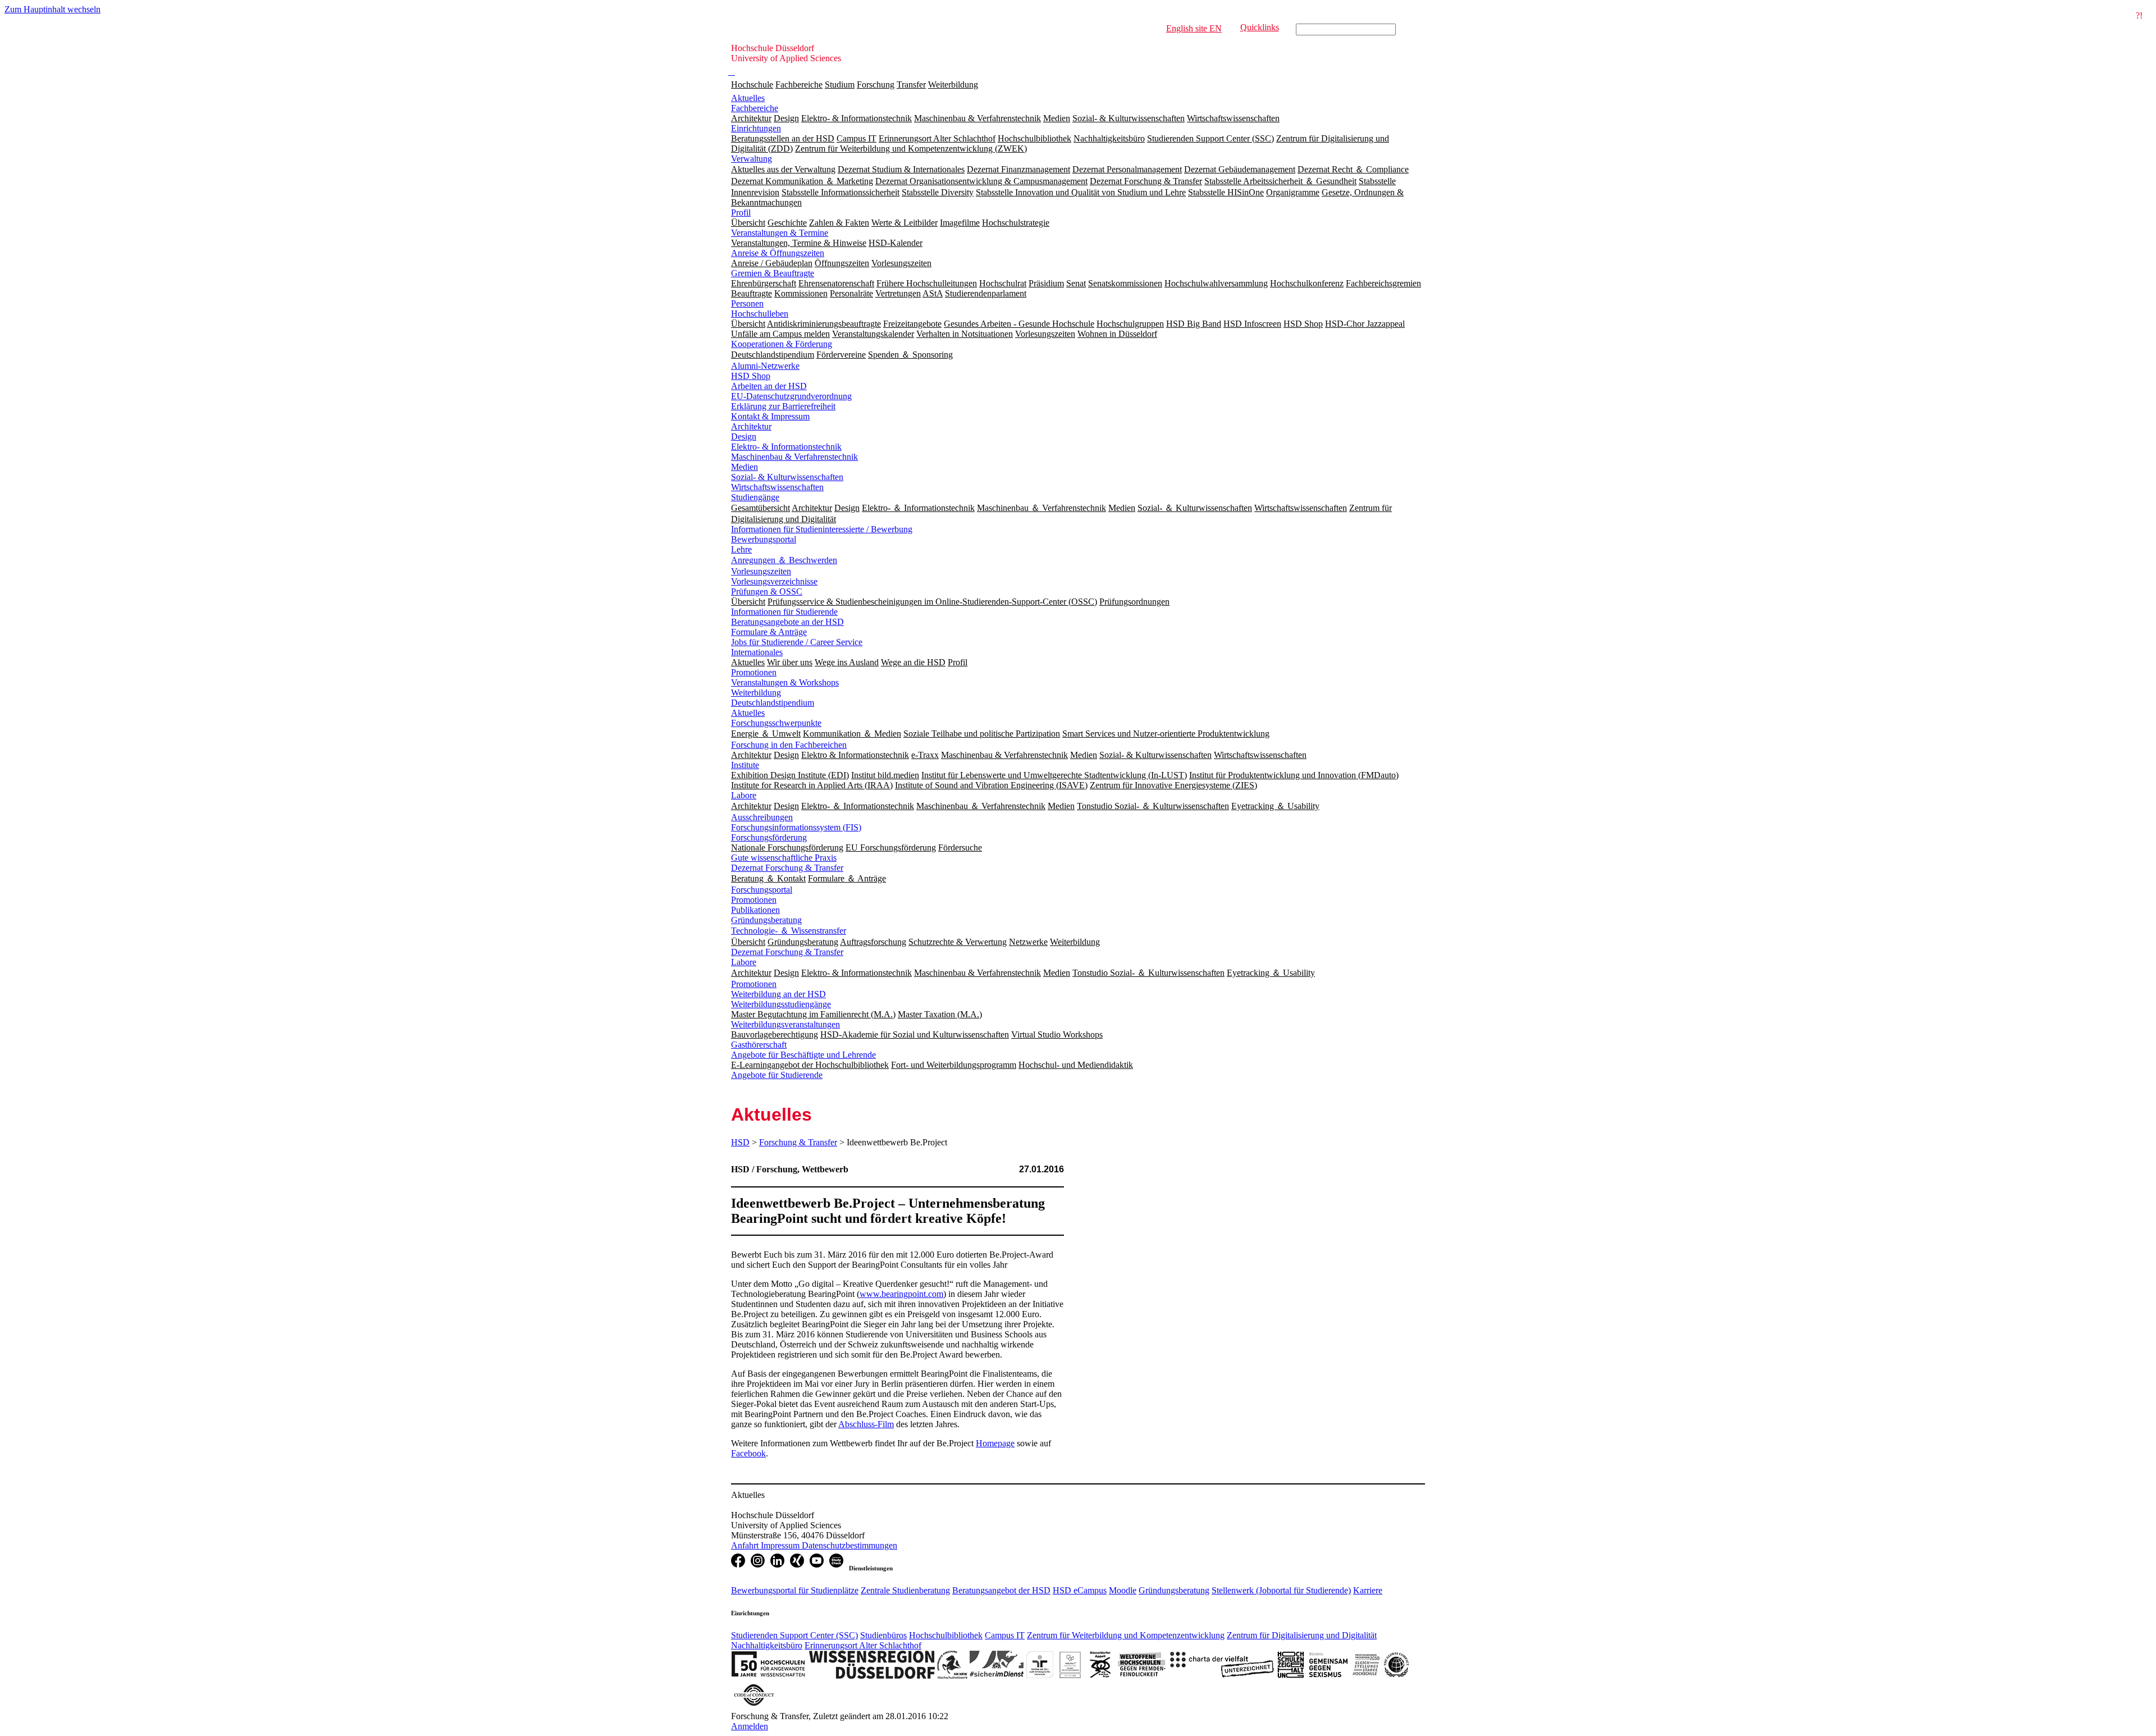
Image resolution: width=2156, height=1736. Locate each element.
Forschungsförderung (769, 837)
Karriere (1368, 1590)
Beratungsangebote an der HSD (787, 622)
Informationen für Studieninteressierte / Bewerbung (822, 529)
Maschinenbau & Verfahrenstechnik (794, 457)
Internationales (757, 652)
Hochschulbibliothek (946, 1635)
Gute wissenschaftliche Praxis (784, 858)
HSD (740, 1142)
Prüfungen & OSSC (767, 591)
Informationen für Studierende (784, 612)
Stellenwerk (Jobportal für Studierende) (1281, 1590)
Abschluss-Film (866, 1424)
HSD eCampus (1080, 1590)
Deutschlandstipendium (773, 703)
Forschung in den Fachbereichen (789, 745)
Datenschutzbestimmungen (849, 1545)
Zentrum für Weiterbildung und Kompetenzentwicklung (1126, 1635)
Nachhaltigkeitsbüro (767, 1645)
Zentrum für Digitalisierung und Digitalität (1302, 1635)
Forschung (876, 84)
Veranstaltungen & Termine (780, 233)
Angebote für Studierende (777, 1075)
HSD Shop (751, 376)
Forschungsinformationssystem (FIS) (796, 827)
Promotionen (754, 672)
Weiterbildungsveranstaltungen (785, 1024)
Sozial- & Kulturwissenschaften (787, 477)
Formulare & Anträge (769, 632)
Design (744, 437)
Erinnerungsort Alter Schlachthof (863, 1645)
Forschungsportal (762, 890)
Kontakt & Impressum (770, 416)
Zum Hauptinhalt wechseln (52, 9)
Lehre (741, 549)
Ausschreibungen (762, 817)
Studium (840, 84)
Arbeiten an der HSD (769, 386)
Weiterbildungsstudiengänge (781, 1004)
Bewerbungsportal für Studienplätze (795, 1590)
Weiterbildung (953, 84)
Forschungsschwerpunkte (776, 723)
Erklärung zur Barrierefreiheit (783, 406)
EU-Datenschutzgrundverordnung (791, 396)
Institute (745, 765)
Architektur (751, 426)
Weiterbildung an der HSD (778, 994)
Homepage (995, 1443)
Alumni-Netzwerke (765, 366)
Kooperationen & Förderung (782, 344)
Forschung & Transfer (798, 1142)
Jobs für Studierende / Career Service (797, 642)
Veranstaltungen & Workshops (785, 682)
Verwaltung (752, 159)
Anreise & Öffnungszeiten (778, 253)
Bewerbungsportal (764, 539)
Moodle (1123, 1590)
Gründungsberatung (766, 920)
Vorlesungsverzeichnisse (774, 581)
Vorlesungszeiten (761, 571)
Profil (741, 213)
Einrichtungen (756, 128)
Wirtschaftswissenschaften (777, 487)
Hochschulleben (760, 314)
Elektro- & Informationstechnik (786, 447)
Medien (744, 467)
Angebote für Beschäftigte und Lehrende (803, 1055)
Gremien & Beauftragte (773, 273)
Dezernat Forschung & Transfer (787, 868)
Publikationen (755, 910)
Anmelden (750, 1726)
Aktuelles (748, 98)
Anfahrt (746, 1545)
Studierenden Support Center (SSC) (794, 1635)
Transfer (911, 84)
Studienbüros (883, 1635)
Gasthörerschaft (759, 1045)
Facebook (748, 1453)
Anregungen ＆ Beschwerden (784, 560)
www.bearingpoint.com (901, 1294)
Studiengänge (755, 497)
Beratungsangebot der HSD (1001, 1590)
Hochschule (752, 84)
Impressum (781, 1545)
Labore (744, 795)
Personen (747, 303)
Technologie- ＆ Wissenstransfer (789, 931)
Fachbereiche (799, 84)
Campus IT (1005, 1635)
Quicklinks (1260, 27)
